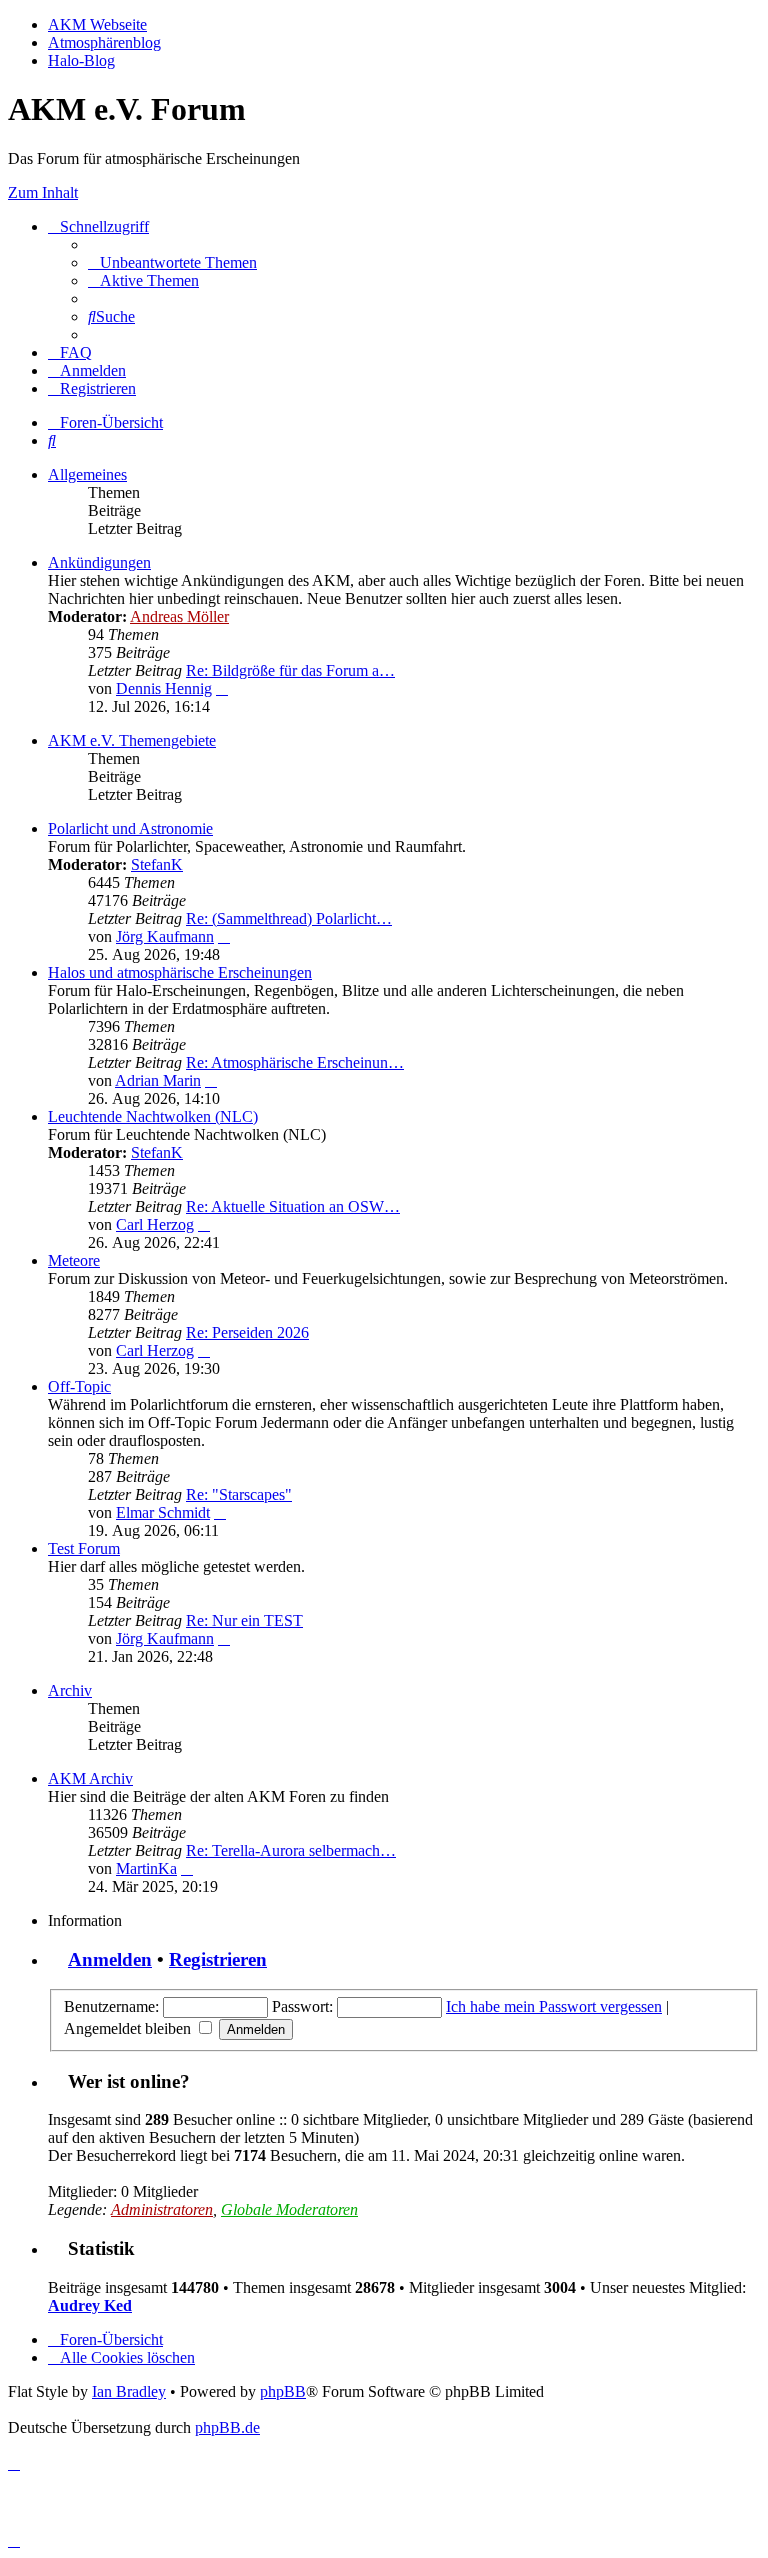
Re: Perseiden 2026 (247, 1332)
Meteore (74, 1260)
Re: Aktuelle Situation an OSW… (293, 1206)
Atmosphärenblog (104, 42)
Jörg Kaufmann (165, 936)
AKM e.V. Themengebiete (132, 740)
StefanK (157, 864)
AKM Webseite (97, 24)
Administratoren (162, 2209)
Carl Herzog (155, 1224)
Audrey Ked (90, 2305)
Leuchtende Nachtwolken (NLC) (153, 1116)
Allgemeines (87, 474)
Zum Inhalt (43, 192)
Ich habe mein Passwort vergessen (554, 2006)
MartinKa (146, 1868)
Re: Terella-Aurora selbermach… (291, 1850)
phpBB (283, 2391)
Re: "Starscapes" (239, 1494)
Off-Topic (79, 1386)
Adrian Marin (158, 1080)
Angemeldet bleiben (129, 2028)
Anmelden (110, 1959)
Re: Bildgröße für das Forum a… (290, 670)
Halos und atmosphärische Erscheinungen (180, 972)
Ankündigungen (99, 562)
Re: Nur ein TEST (244, 1620)
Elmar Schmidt (163, 1512)
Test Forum (84, 1548)
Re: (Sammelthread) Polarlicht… (289, 918)
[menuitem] (172, 262)
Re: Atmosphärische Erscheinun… (295, 1062)
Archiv (70, 1690)
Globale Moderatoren (289, 2209)
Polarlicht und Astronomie (130, 828)
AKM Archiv (90, 1778)
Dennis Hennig (164, 688)
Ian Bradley (129, 2391)
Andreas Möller (179, 616)
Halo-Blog (81, 60)
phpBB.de (227, 2427)
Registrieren (218, 1959)
